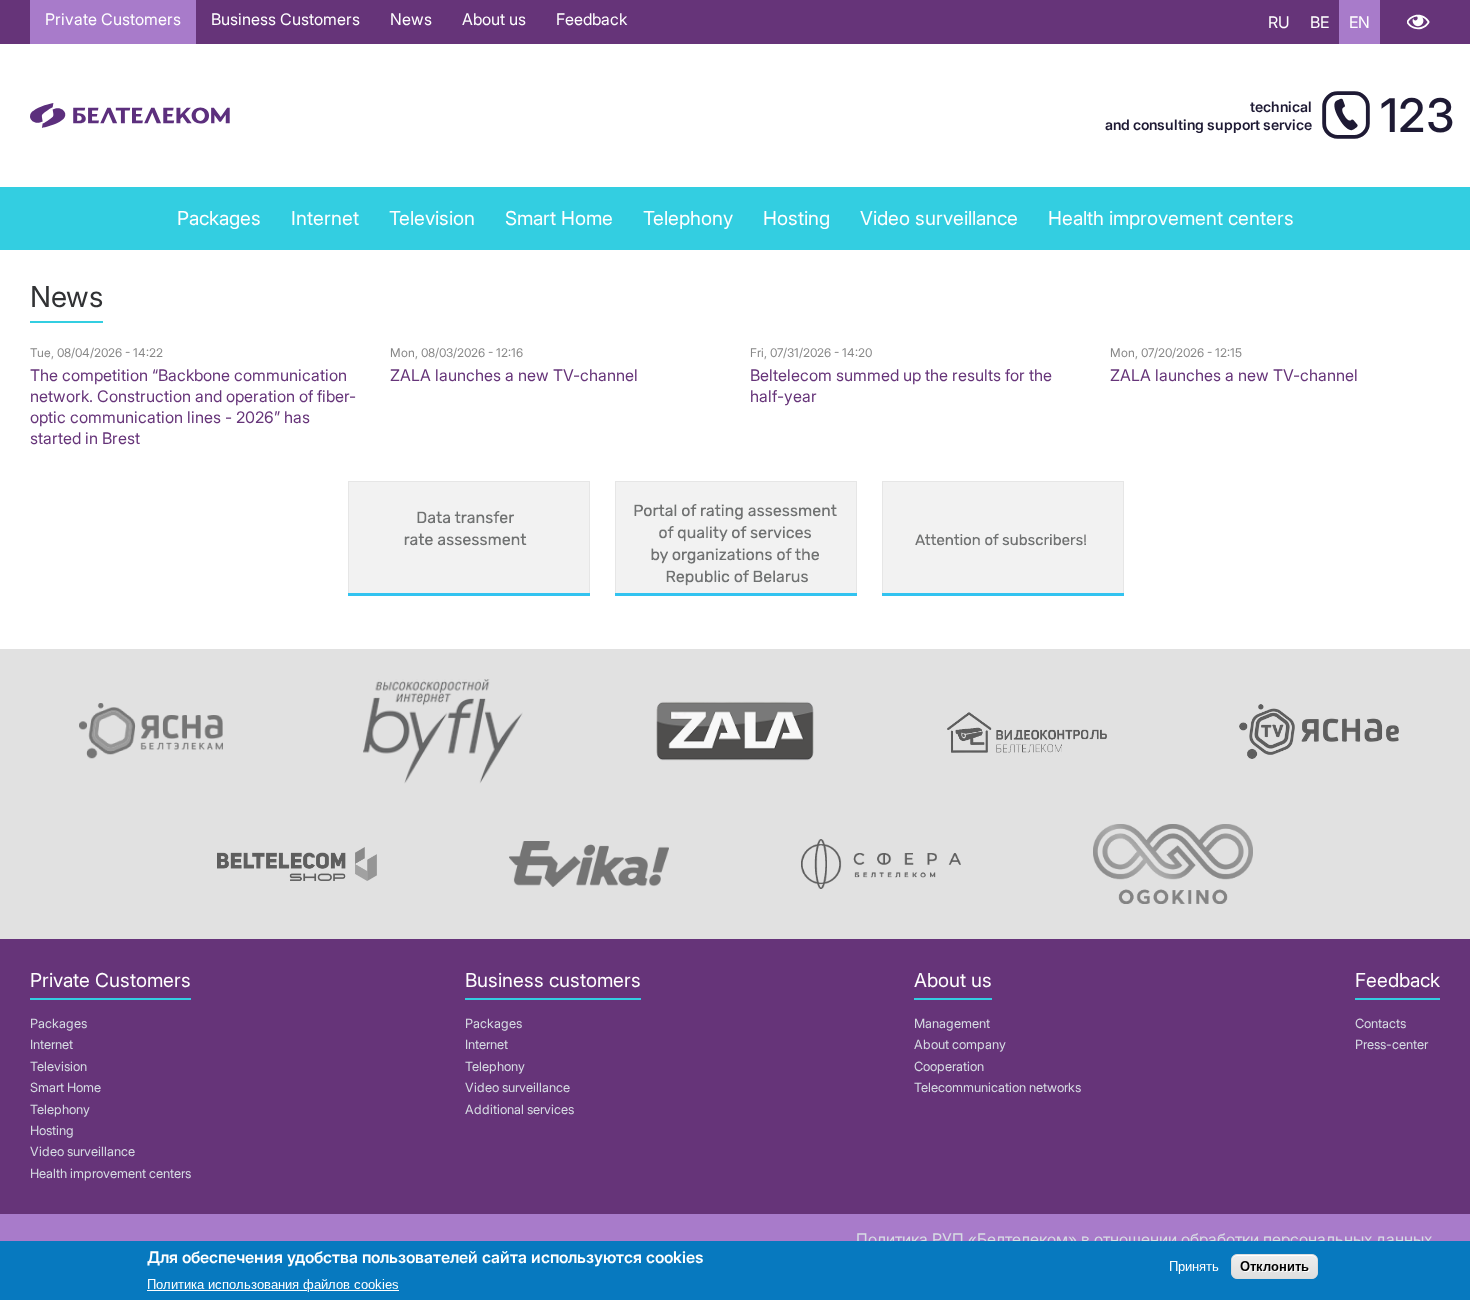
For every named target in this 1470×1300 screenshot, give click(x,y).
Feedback (591, 19)
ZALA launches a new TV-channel (514, 375)
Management (952, 1023)
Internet (325, 218)
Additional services (519, 1109)
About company (960, 1044)
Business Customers (285, 19)
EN (1359, 22)
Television (432, 218)
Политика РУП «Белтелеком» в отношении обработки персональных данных (1144, 1239)
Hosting (52, 1130)
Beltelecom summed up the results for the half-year (901, 385)
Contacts (1380, 1023)
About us (494, 19)
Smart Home (559, 218)
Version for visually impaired (1417, 22)
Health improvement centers (1171, 218)
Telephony (60, 1109)
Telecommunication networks (997, 1087)
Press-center (1391, 1044)
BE (1319, 22)
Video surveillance (939, 218)
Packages (58, 1023)
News (411, 19)
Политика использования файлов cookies (273, 1284)
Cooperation (949, 1066)
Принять (1194, 1267)
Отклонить (1274, 1267)
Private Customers (113, 19)
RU (1279, 22)
